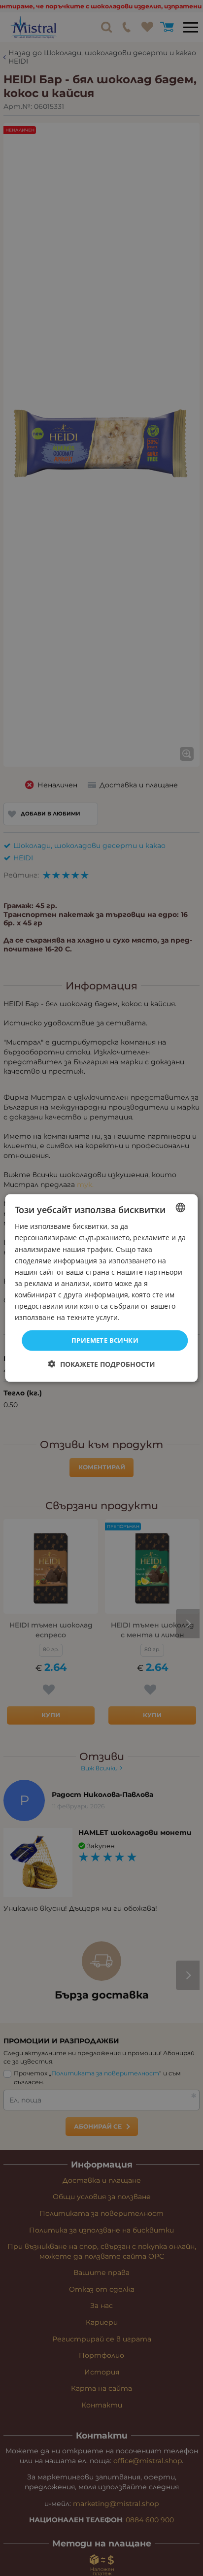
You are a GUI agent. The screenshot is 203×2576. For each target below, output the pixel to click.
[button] (102, 1364)
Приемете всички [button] (105, 1340)
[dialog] (101, 1288)
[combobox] (181, 1208)
